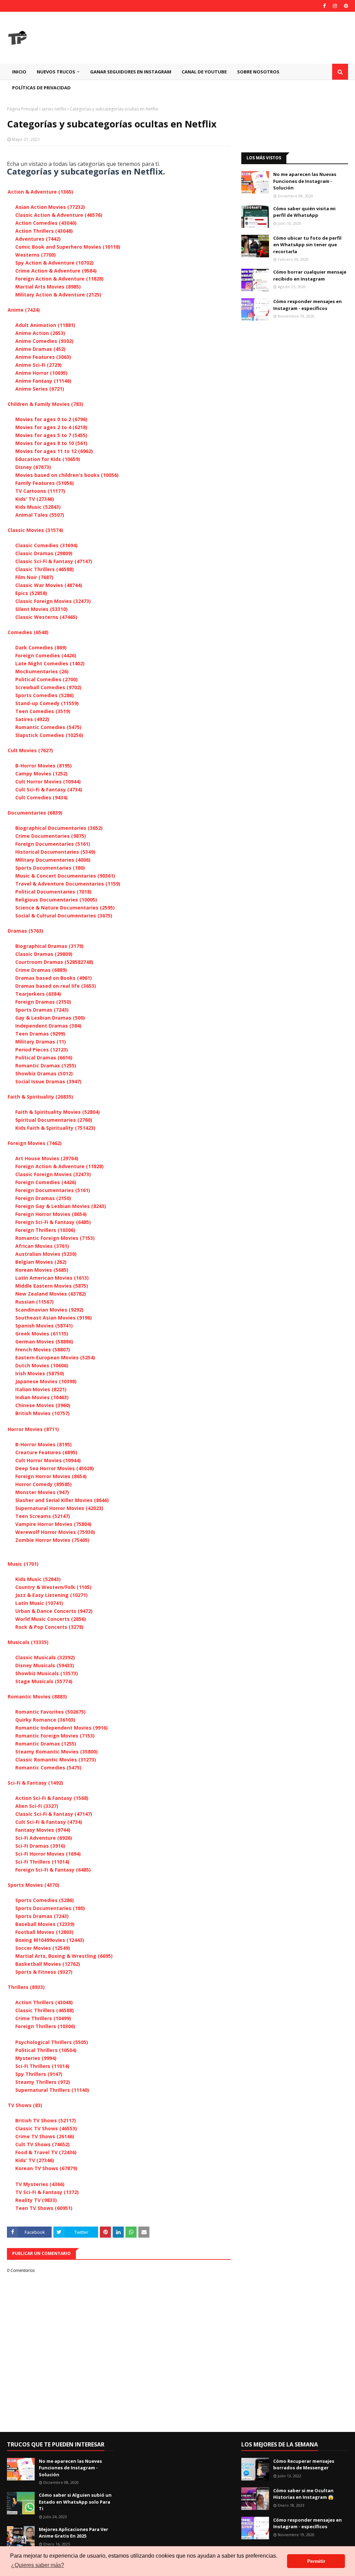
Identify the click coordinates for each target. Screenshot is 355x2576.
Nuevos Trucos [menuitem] (56, 72)
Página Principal (23, 109)
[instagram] (335, 6)
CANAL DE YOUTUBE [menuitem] (204, 72)
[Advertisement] (295, 124)
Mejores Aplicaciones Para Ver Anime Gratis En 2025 (73, 2533)
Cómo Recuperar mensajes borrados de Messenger (304, 2464)
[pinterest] (345, 6)
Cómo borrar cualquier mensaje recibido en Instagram (310, 275)
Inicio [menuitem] (19, 72)
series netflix (54, 109)
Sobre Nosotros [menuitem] (258, 72)
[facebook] (324, 6)
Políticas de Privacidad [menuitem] (41, 88)
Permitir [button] (316, 2561)
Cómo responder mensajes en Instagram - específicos (308, 305)
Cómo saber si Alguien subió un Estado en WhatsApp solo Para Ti (75, 2502)
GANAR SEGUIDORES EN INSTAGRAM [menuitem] (131, 72)
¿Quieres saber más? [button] (38, 2565)
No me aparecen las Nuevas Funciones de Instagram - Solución (305, 181)
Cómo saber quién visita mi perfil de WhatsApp (304, 212)
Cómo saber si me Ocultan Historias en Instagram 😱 (303, 2494)
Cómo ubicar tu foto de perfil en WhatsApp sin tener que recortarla (307, 245)
